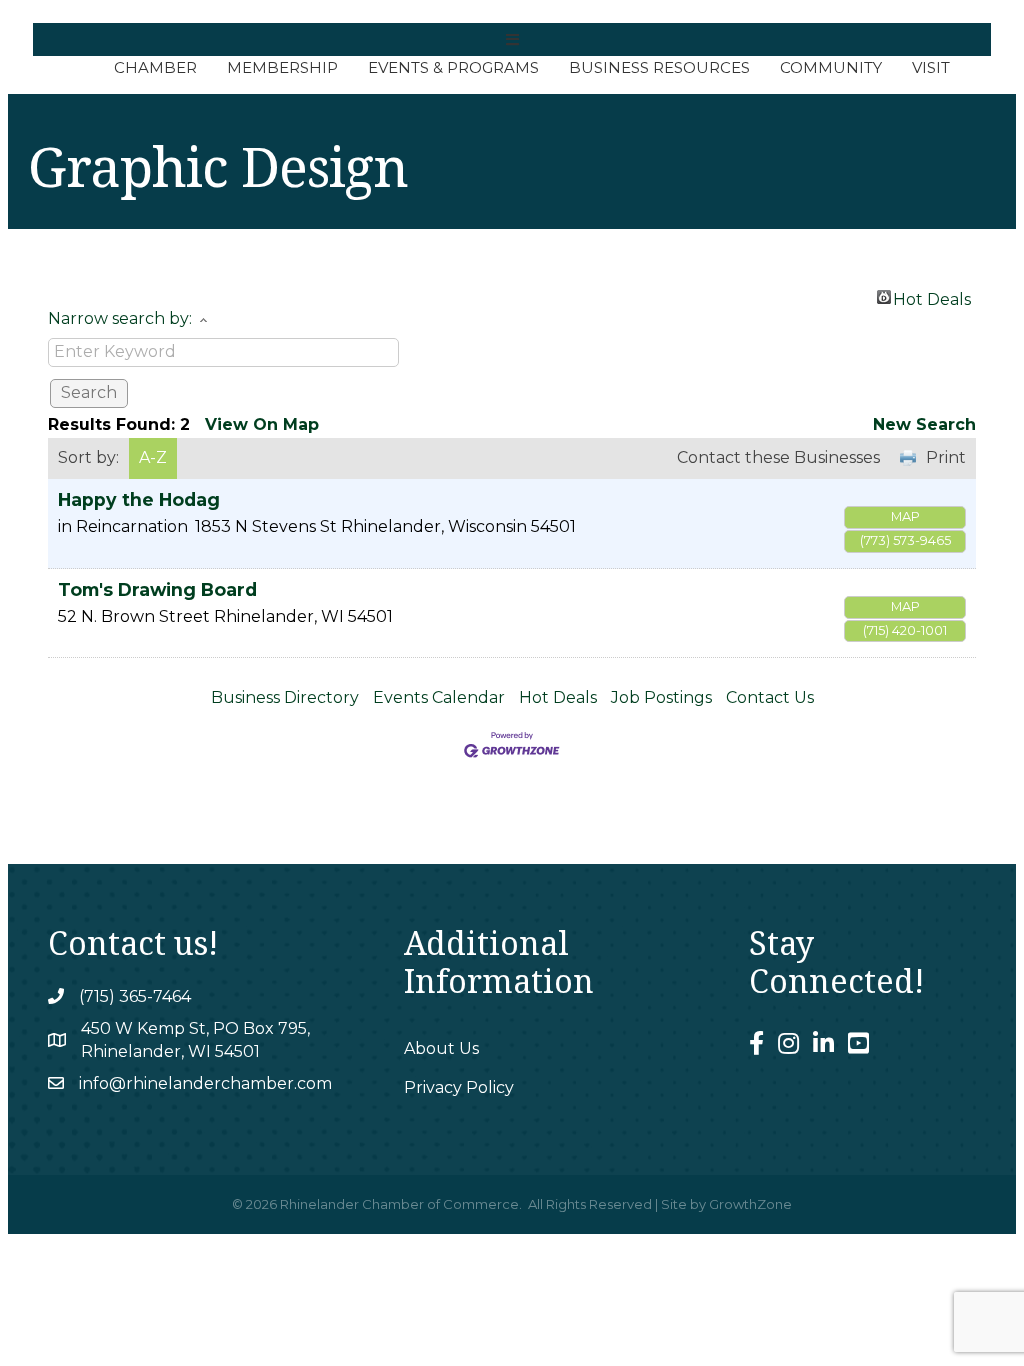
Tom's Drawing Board (157, 589)
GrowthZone (750, 1204)
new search (924, 424)
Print (946, 457)
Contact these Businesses (778, 457)
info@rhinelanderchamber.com (205, 1083)
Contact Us (770, 697)
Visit (931, 67)
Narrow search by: (120, 318)
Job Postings (661, 697)
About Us (441, 1048)
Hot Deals (932, 297)
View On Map (262, 424)
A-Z (153, 457)
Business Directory (285, 697)
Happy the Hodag (139, 499)
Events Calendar (439, 697)
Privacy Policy (459, 1087)
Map (905, 516)
